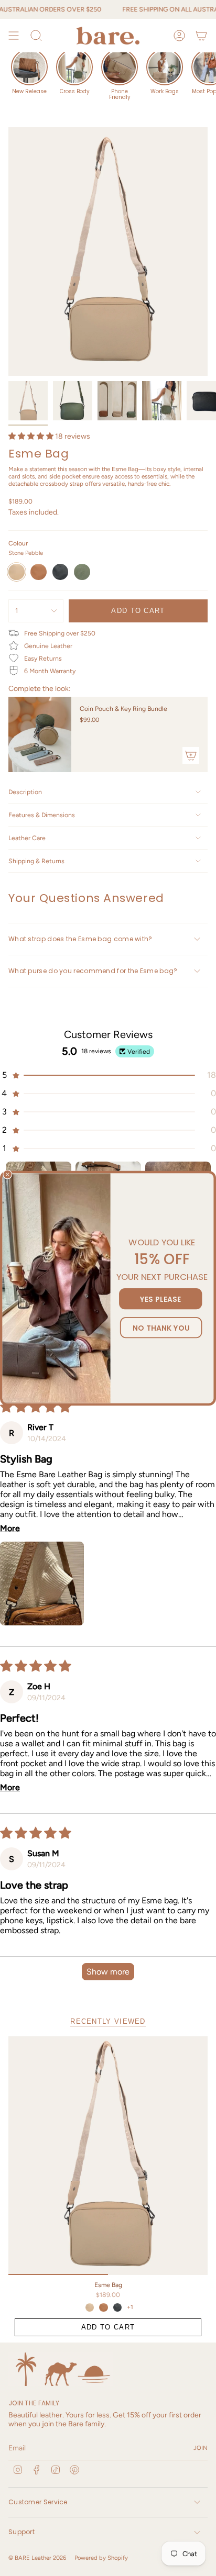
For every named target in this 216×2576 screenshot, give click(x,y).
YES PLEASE (161, 1298)
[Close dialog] (7, 1174)
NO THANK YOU (161, 1327)
